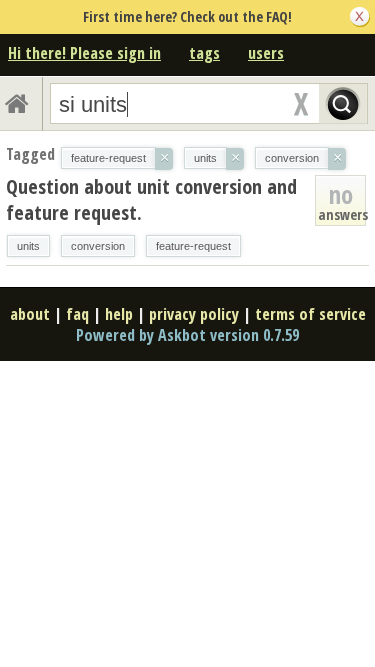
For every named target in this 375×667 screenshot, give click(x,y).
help (119, 314)
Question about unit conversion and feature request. (151, 199)
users (266, 53)
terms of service (310, 314)
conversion (98, 246)
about (30, 314)
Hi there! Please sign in (84, 53)
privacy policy (194, 314)
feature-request (193, 246)
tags (204, 53)
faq (77, 314)
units (28, 246)
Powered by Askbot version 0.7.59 (187, 335)
